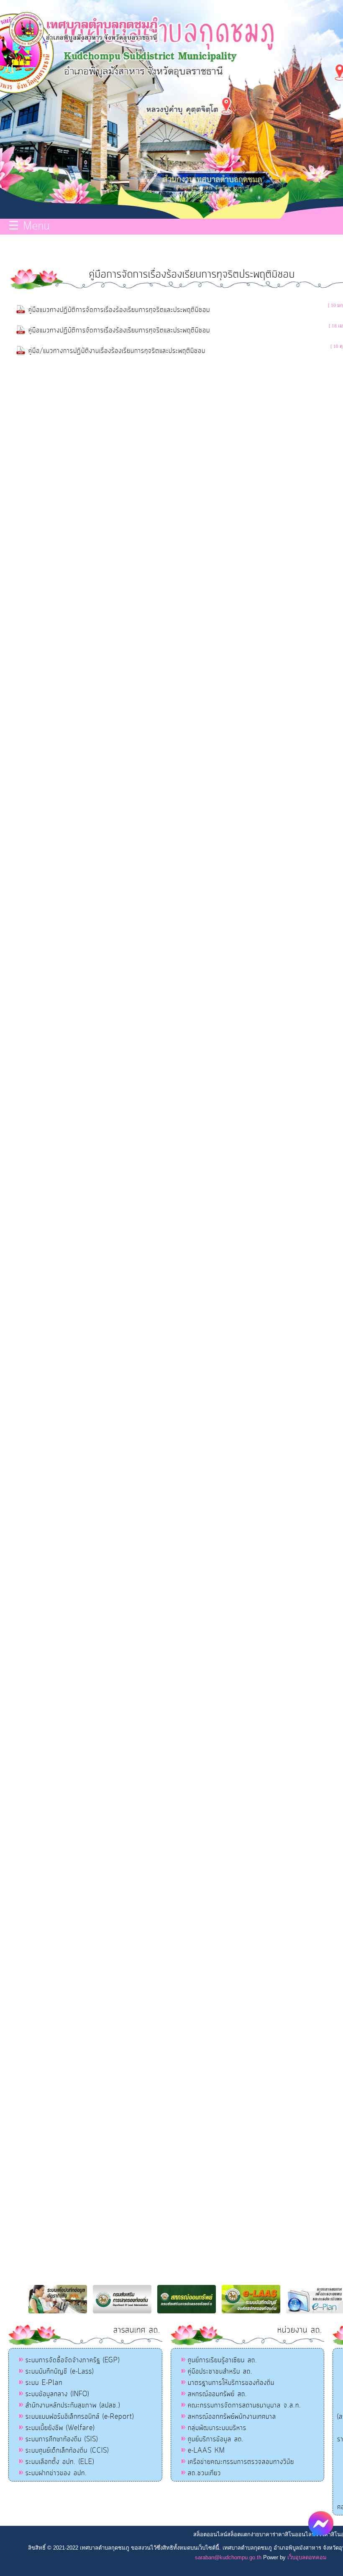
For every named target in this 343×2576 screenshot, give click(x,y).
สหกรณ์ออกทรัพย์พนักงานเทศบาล (232, 2417)
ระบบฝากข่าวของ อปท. (56, 2473)
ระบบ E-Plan (44, 2383)
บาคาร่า (269, 2534)
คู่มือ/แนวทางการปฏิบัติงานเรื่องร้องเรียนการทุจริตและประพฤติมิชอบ (117, 351)
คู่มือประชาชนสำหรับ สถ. (220, 2372)
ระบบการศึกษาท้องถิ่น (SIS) (62, 2439)
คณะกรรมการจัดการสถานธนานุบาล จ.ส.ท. (244, 2405)
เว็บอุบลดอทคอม (307, 2557)
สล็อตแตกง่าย (243, 2534)
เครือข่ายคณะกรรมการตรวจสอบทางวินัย (241, 2462)
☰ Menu (29, 227)
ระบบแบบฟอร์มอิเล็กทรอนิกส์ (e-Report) (80, 2417)
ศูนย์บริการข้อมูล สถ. (216, 2439)
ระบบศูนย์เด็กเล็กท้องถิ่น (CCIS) (67, 2451)
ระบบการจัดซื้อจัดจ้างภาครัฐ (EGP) (73, 2360)
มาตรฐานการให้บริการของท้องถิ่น (231, 2383)
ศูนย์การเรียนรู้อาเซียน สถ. (223, 2360)
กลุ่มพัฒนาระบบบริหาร (217, 2428)
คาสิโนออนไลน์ (297, 2534)
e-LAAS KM (206, 2451)
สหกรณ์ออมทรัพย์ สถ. (218, 2394)
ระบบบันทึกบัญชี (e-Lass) (60, 2372)
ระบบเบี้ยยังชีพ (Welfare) (60, 2428)
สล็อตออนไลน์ (210, 2534)
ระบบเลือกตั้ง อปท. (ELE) (60, 2462)
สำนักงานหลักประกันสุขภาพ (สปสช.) (73, 2405)
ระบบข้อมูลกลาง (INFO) (57, 2394)
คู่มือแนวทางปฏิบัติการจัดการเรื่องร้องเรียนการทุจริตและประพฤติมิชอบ (119, 310)
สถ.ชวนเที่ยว (204, 2473)
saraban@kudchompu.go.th (228, 2557)
